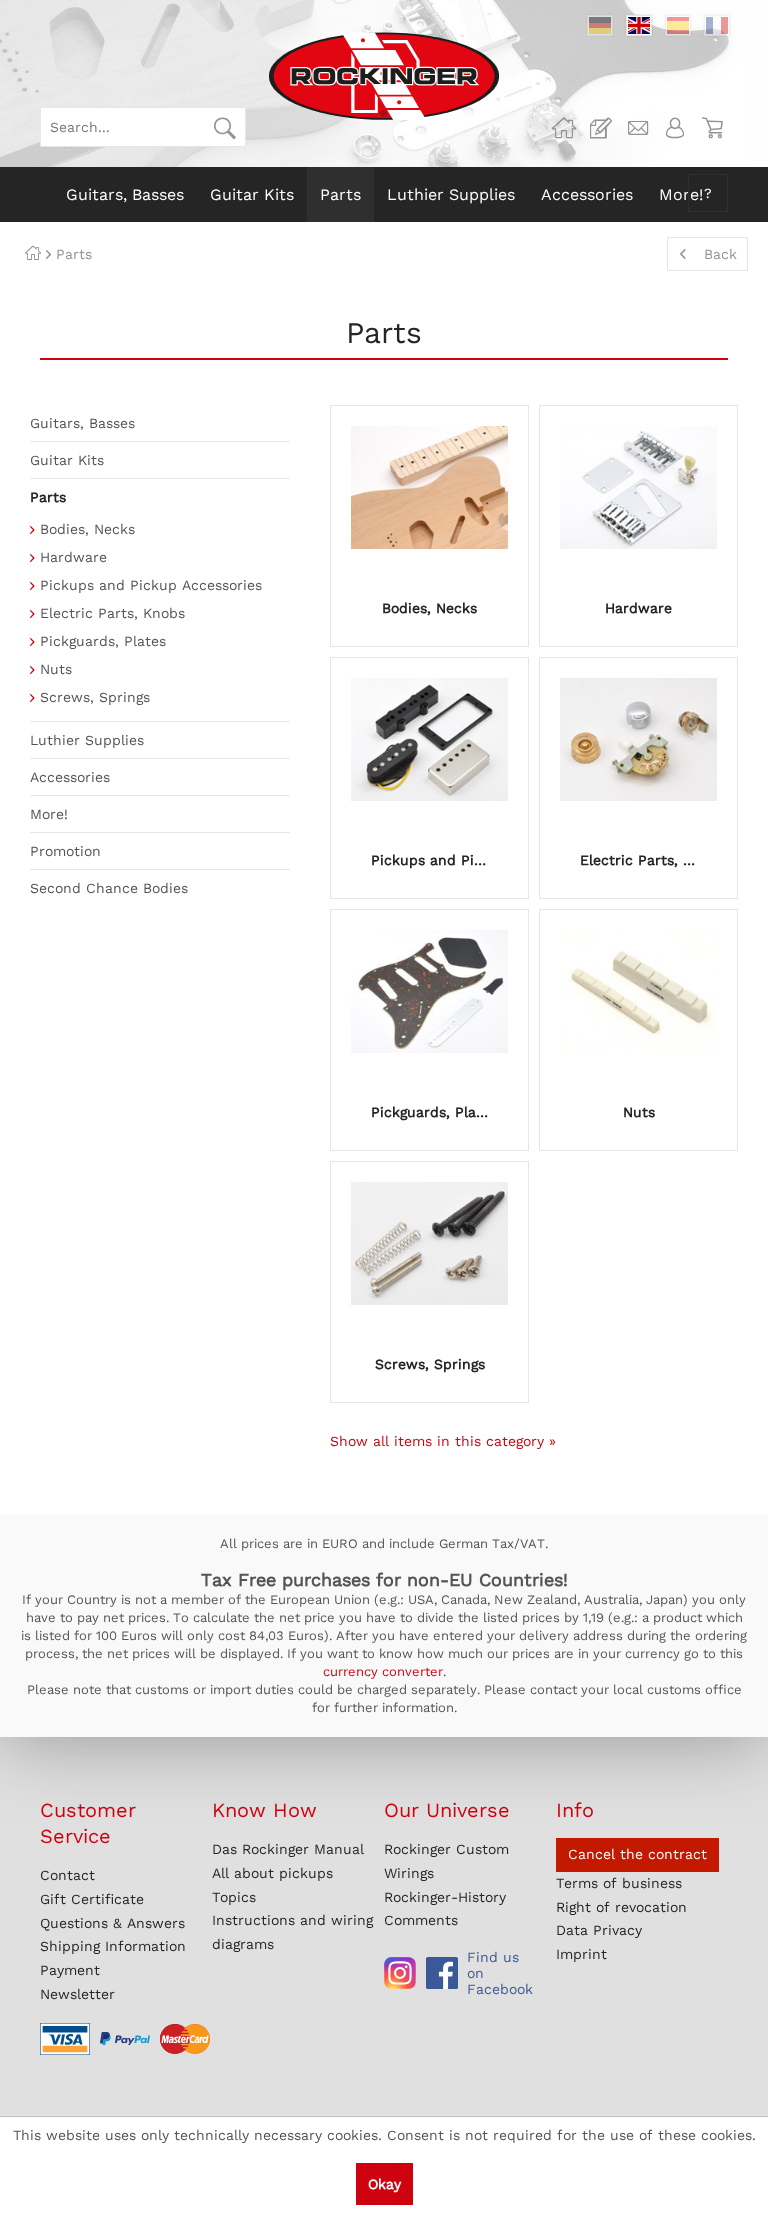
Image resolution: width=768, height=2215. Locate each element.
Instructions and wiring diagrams (292, 1932)
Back (720, 254)
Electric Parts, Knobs (112, 613)
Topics (234, 1897)
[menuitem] (143, 127)
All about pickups (272, 1873)
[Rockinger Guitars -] (564, 128)
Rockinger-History (445, 1897)
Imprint (581, 1954)
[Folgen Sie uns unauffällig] (400, 1973)
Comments (421, 1920)
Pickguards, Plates (103, 641)
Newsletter (77, 1994)
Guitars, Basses (82, 423)
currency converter (383, 1671)
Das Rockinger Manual (288, 1849)
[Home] (33, 254)
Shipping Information (113, 1946)
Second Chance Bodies (109, 888)
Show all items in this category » (443, 1441)
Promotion (65, 851)
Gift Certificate (92, 1899)
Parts (48, 497)
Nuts (56, 669)
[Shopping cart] (712, 128)
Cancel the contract (637, 1854)
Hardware (73, 557)
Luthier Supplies (87, 740)
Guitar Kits (67, 460)
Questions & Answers (112, 1923)
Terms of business (619, 1883)
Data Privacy (599, 1930)
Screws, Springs (95, 697)
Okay (384, 2184)
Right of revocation (621, 1907)
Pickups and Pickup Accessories (151, 585)
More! (49, 814)
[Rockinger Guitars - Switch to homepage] (383, 76)
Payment (70, 1970)
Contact (67, 1875)
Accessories (70, 777)
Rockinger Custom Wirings (446, 1861)
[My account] (675, 128)
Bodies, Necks (87, 529)
